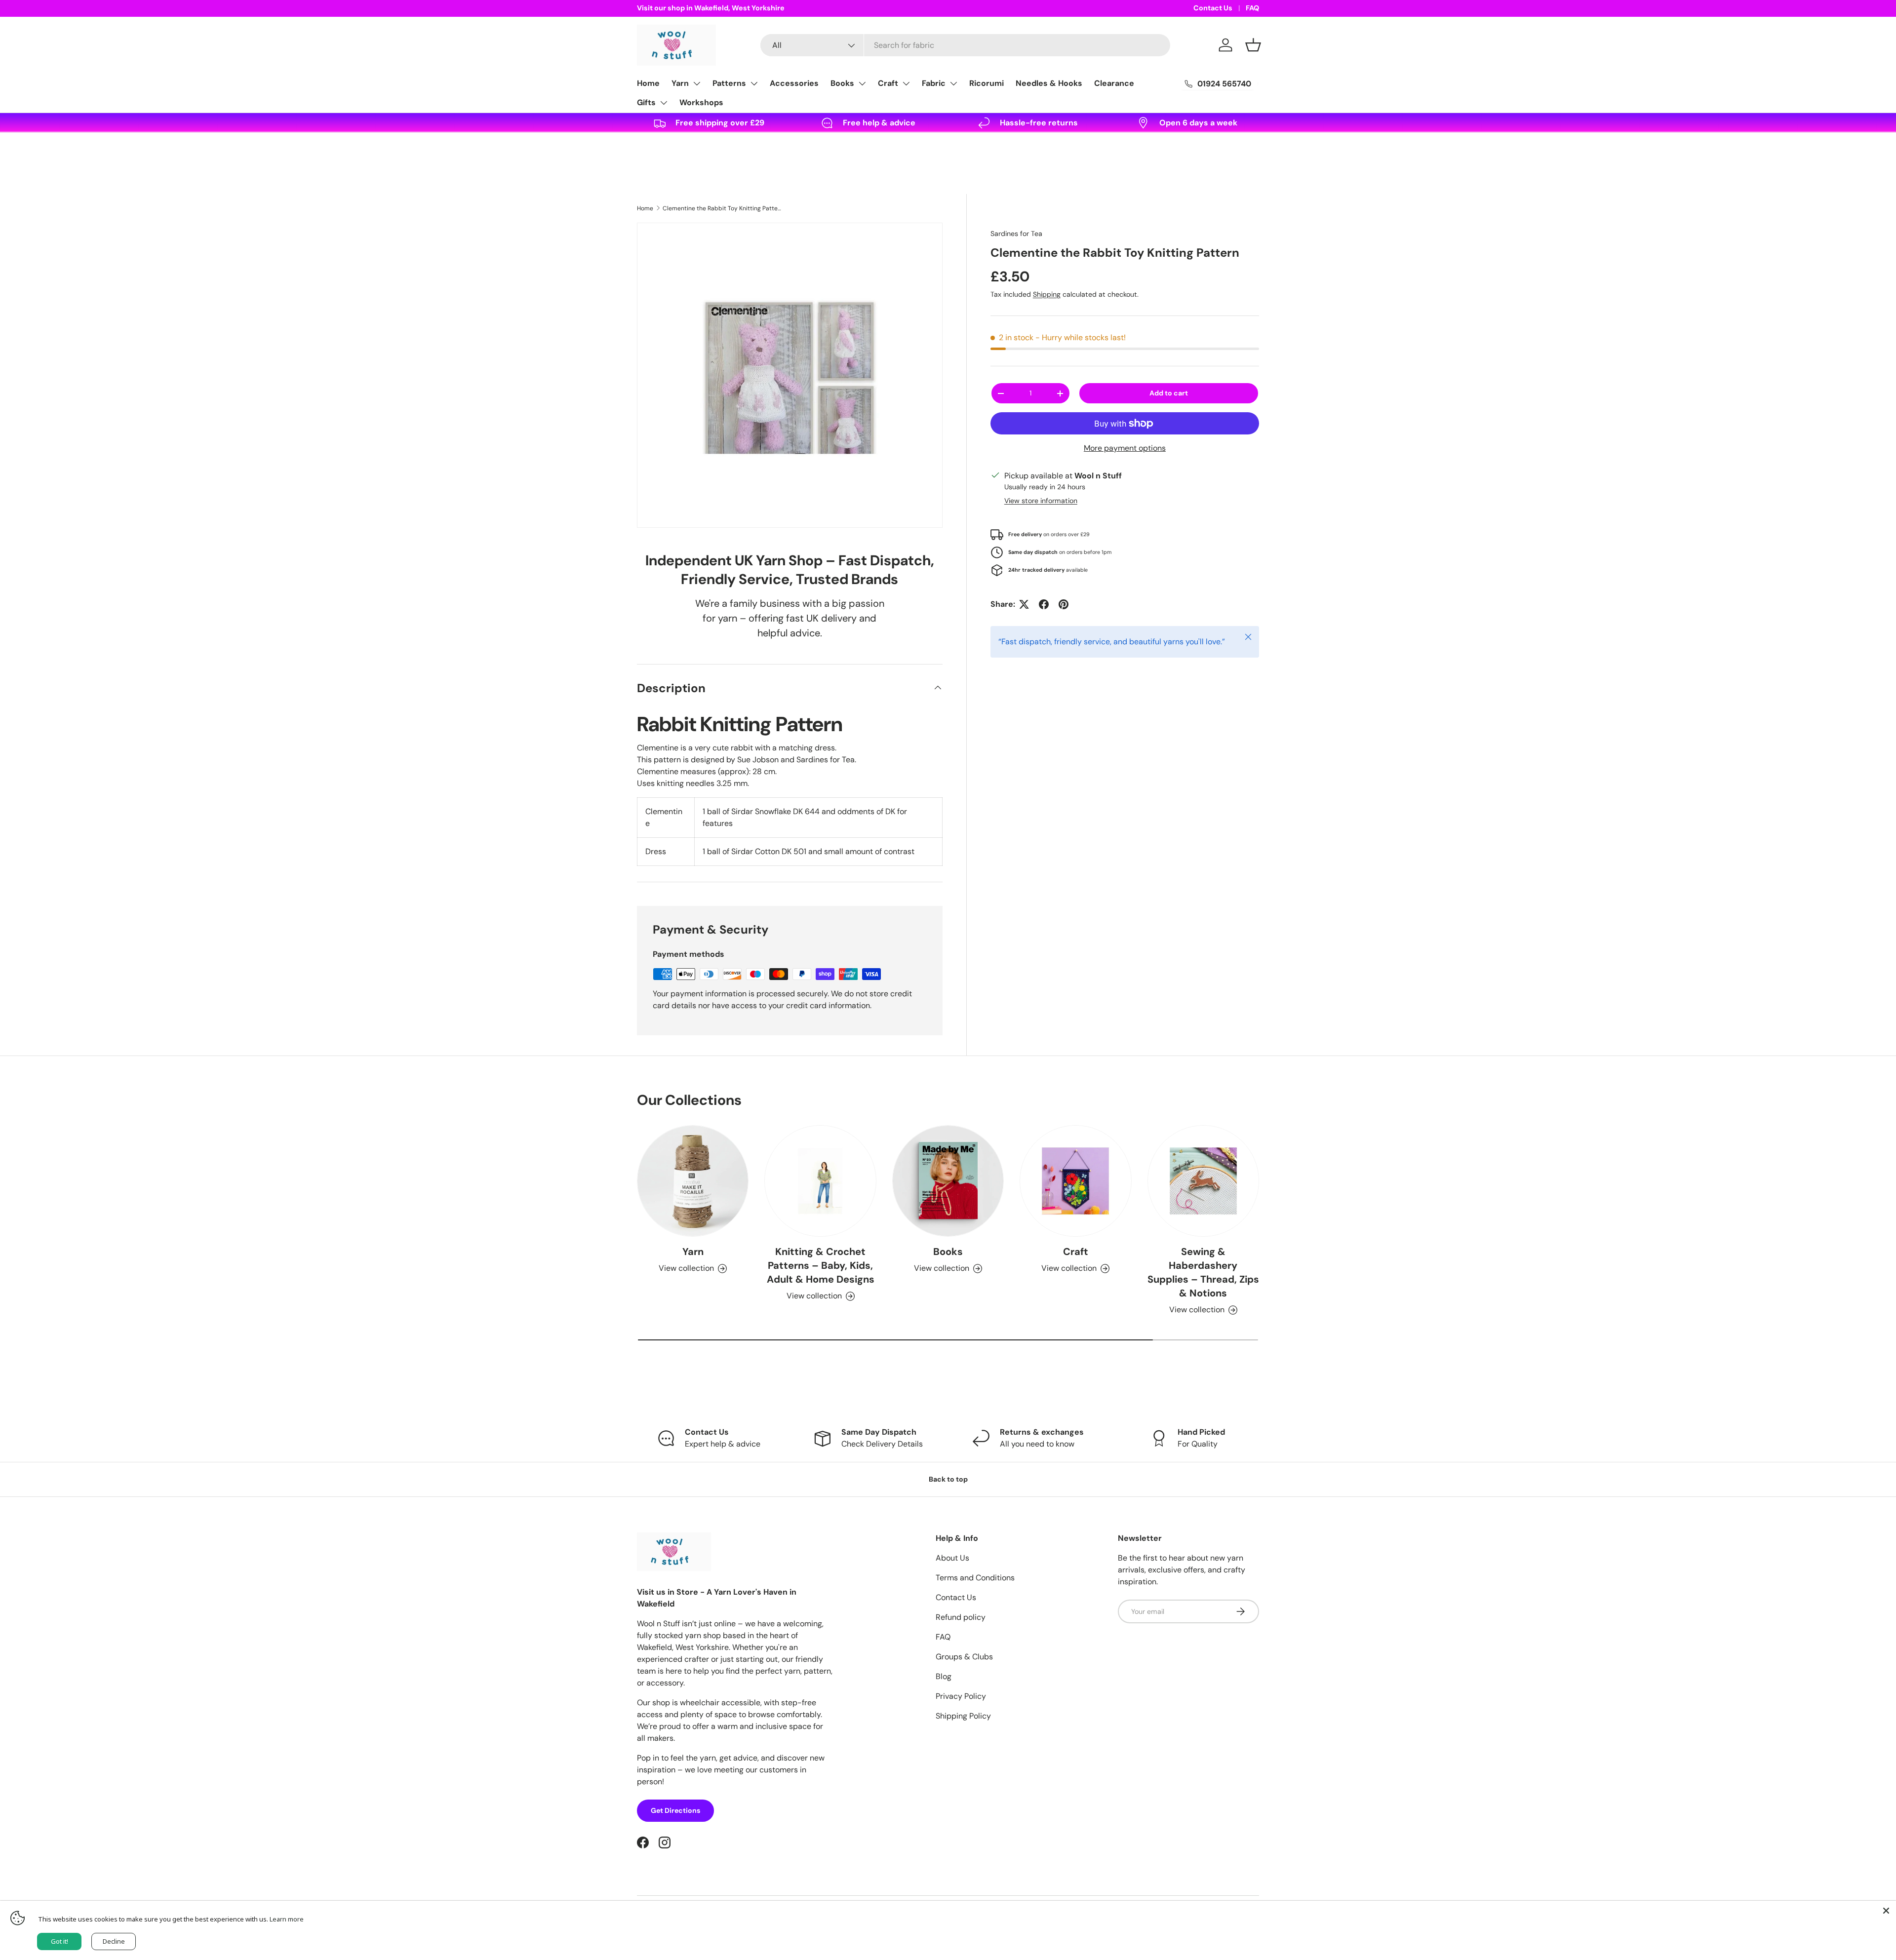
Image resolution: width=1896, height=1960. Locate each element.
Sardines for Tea (1016, 234)
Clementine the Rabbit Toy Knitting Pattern (722, 208)
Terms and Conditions (975, 1578)
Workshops (701, 102)
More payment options (1125, 448)
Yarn (680, 83)
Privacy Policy (961, 1696)
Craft (888, 83)
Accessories (794, 83)
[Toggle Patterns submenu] (754, 83)
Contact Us (1213, 8)
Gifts (646, 102)
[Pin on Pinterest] (1064, 604)
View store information (1041, 501)
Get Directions (675, 1810)
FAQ (1252, 8)
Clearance (1114, 83)
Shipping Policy (963, 1716)
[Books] (948, 1181)
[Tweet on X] (1024, 604)
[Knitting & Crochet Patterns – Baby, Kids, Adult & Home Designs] (820, 1181)
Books (842, 83)
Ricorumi (987, 83)
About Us (952, 1558)
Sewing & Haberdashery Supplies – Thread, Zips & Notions (1203, 1272)
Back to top (948, 1479)
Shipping (1047, 294)
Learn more (287, 1919)
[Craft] (1075, 1181)
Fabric (934, 83)
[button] (1253, 45)
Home (648, 83)
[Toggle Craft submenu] (906, 83)
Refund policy (961, 1617)
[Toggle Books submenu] (862, 83)
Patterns (729, 83)
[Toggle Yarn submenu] (697, 83)
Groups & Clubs (964, 1657)
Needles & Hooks (1049, 83)
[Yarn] (693, 1181)
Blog (944, 1676)
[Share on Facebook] (1044, 604)
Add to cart (1169, 393)
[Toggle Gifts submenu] (664, 103)
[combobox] (965, 45)
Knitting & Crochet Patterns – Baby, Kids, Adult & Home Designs (821, 1265)
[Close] (1886, 1911)
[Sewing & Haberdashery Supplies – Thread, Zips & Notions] (1203, 1181)
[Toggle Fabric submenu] (953, 83)
